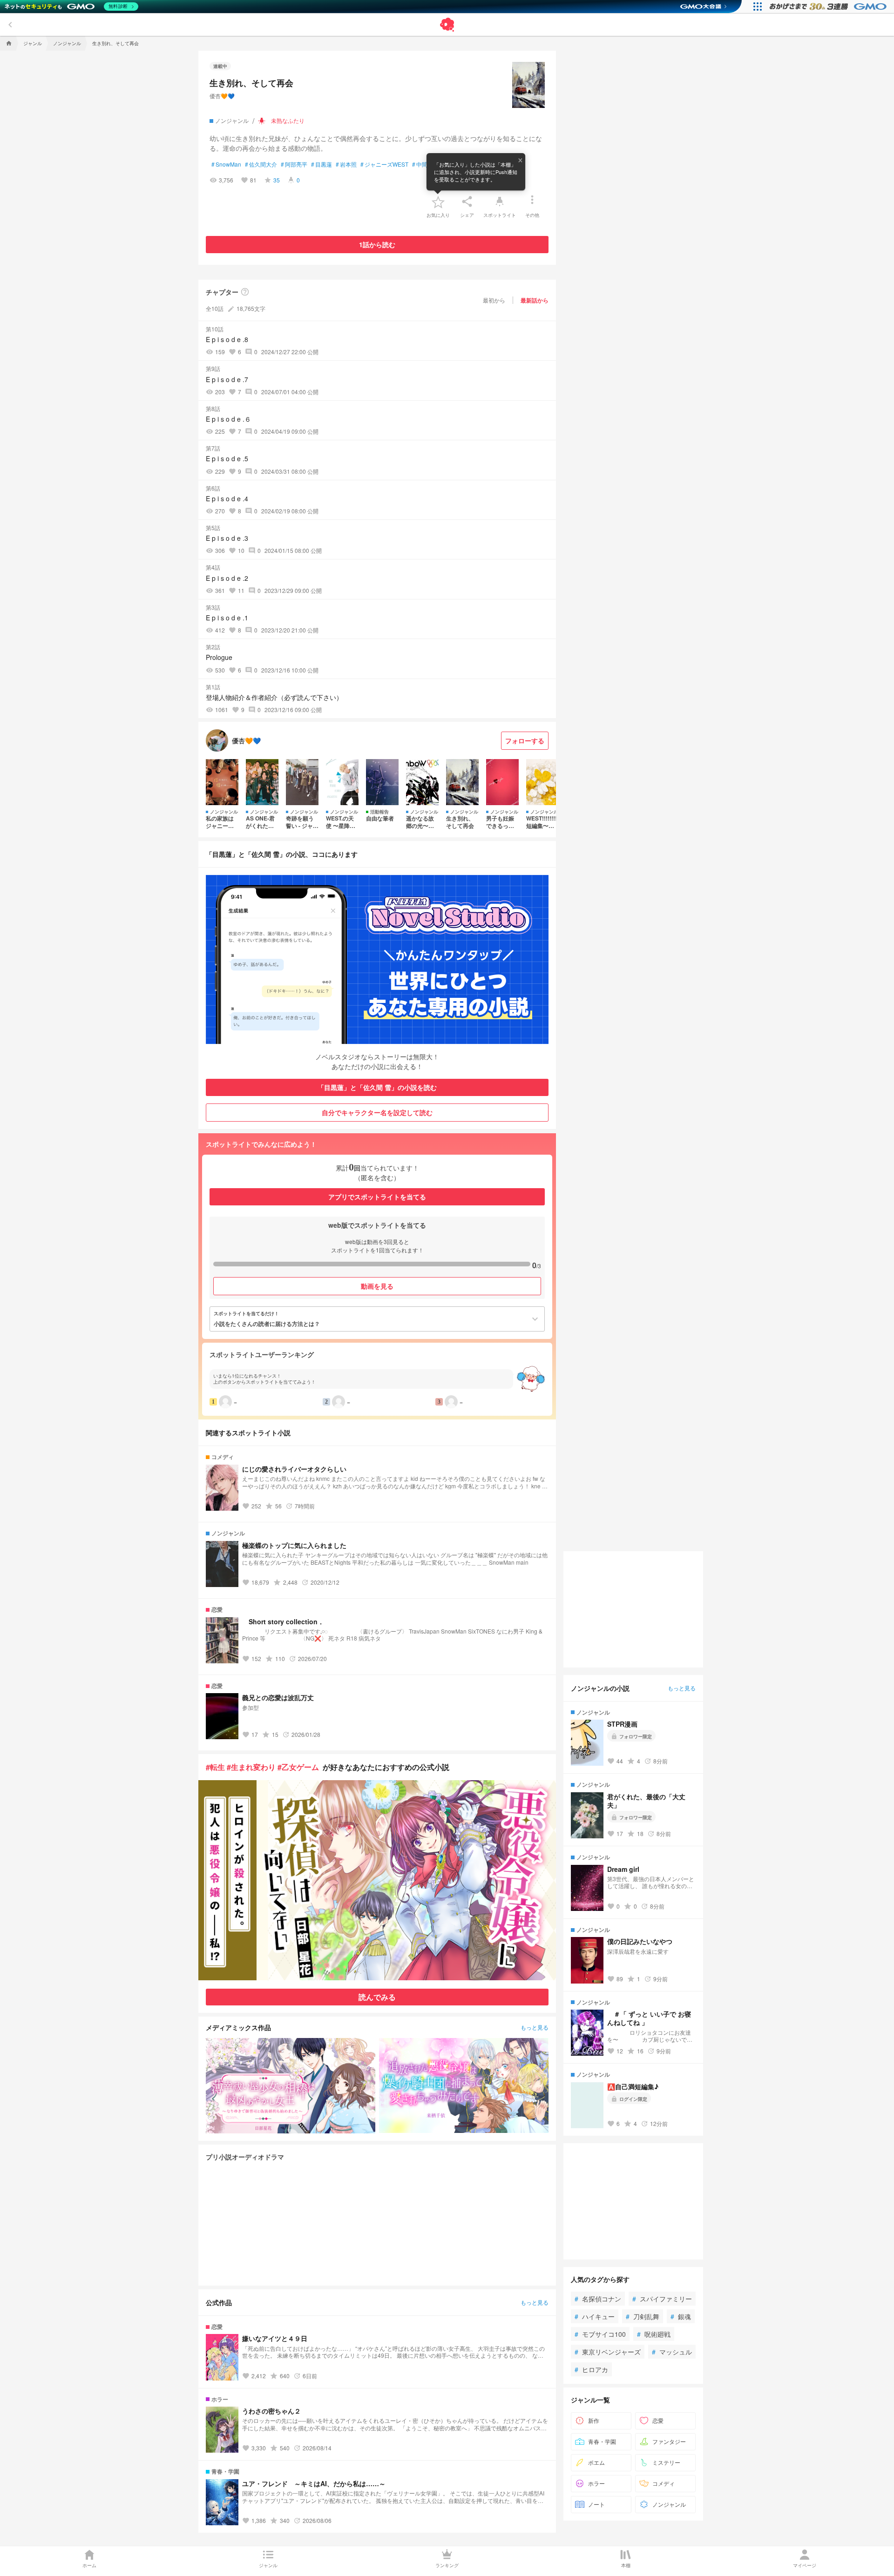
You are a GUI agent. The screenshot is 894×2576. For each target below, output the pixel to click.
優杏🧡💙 (222, 96)
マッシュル (672, 2352)
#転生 (215, 1767)
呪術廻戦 (654, 2334)
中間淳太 (425, 164)
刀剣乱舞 (643, 2316)
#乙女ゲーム (298, 1767)
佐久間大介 (261, 164)
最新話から (535, 300)
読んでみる (377, 1997)
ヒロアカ (591, 2369)
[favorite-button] (438, 202)
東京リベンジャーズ (608, 2352)
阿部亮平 (294, 164)
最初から (494, 300)
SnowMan (226, 164)
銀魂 (681, 2316)
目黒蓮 (322, 164)
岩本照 (346, 164)
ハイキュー (595, 2316)
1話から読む (377, 244)
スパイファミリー (662, 2299)
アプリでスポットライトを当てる (377, 1197)
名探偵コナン (598, 2299)
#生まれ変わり (251, 1767)
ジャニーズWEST (384, 164)
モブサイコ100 (600, 2334)
